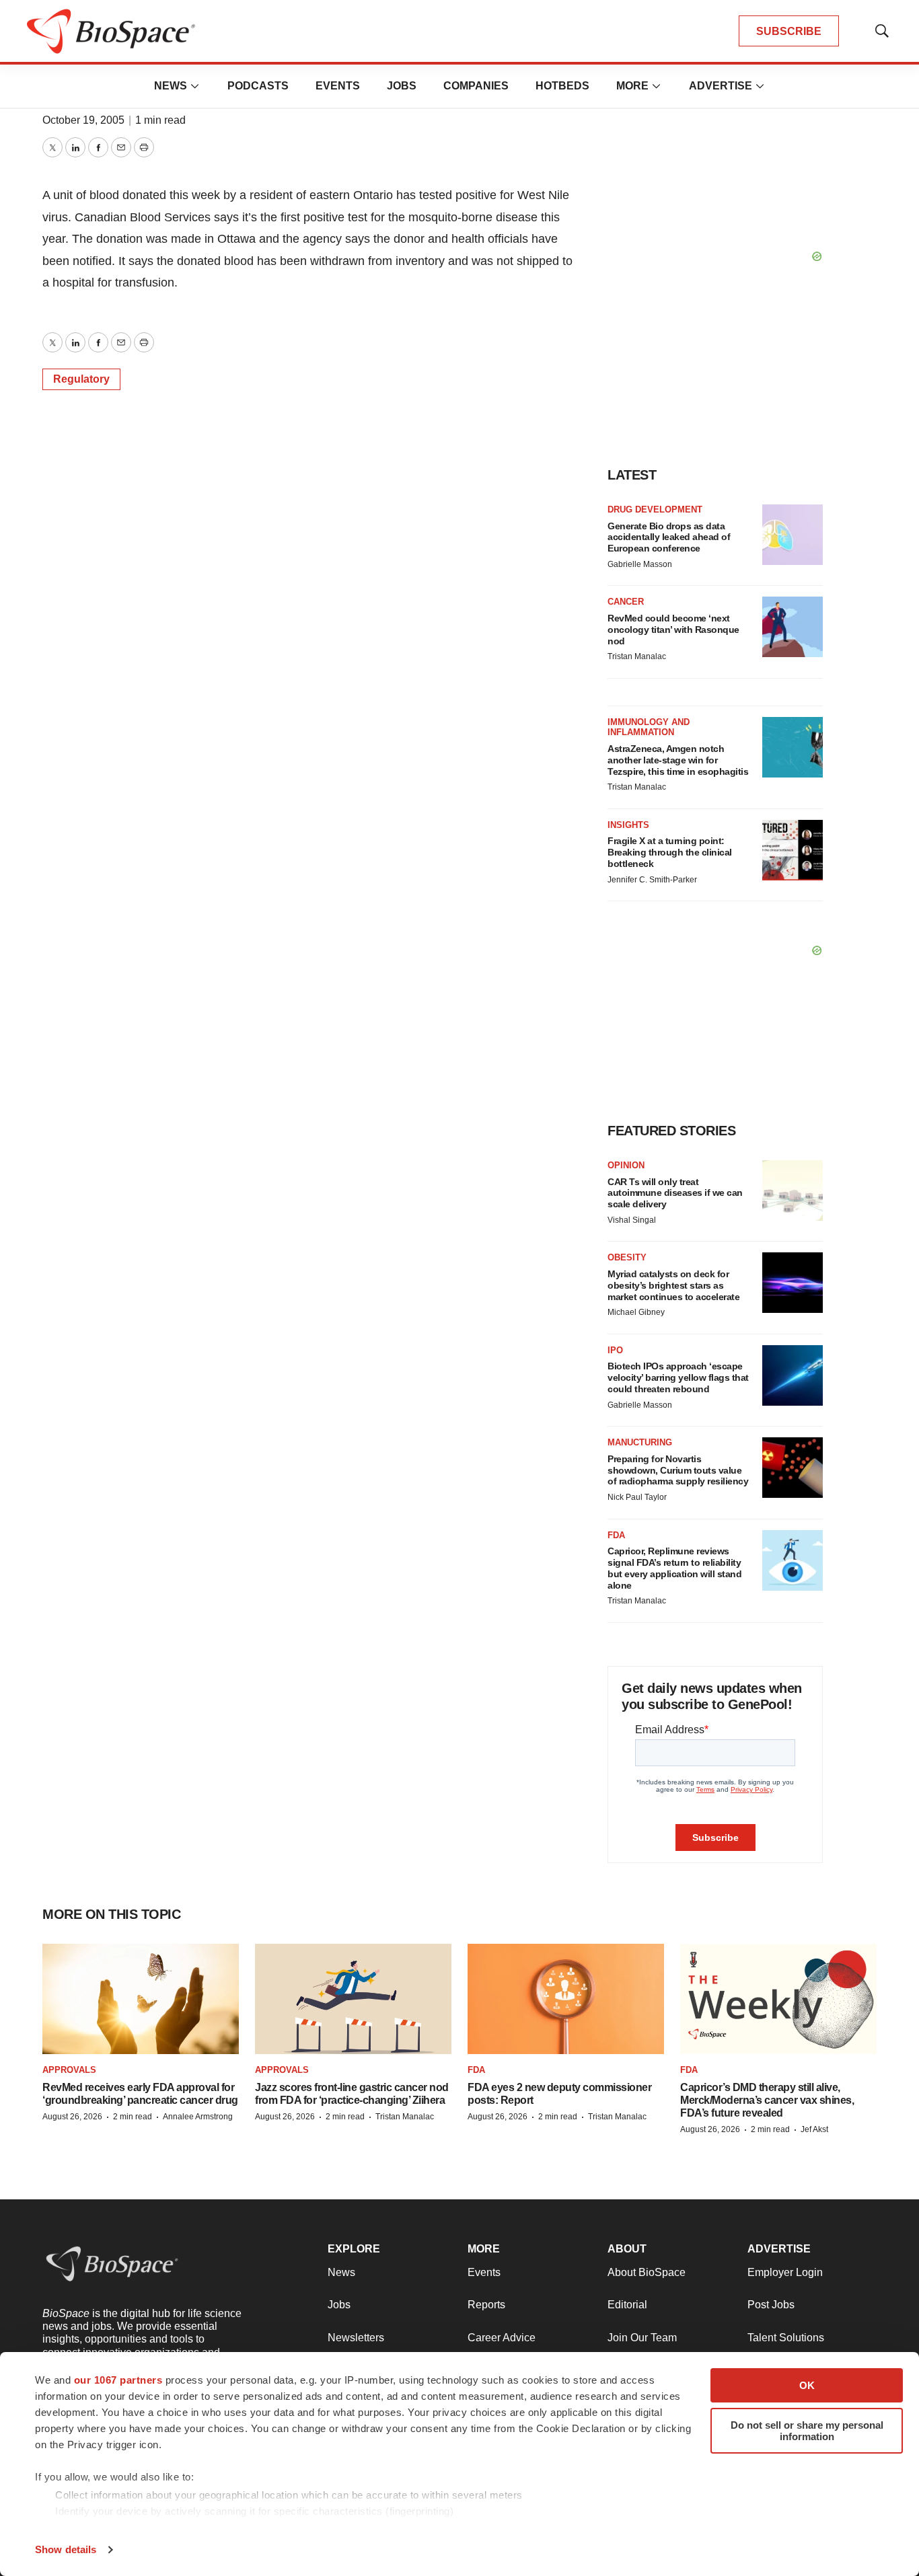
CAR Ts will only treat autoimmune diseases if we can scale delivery (675, 1193)
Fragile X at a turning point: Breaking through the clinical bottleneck (670, 852)
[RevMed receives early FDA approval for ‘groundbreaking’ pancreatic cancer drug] (141, 1999)
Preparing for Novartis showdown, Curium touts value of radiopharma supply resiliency (678, 1470)
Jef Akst (814, 2129)
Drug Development (655, 509)
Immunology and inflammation (649, 727)
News (171, 86)
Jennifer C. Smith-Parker (652, 880)
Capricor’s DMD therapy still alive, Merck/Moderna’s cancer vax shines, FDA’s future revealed (767, 2100)
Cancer (626, 602)
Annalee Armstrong (198, 2117)
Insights (628, 825)
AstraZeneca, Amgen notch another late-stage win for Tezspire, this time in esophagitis (678, 760)
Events (338, 86)
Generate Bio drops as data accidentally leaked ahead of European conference (669, 537)
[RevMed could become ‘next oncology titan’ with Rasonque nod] (793, 627)
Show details (66, 2549)
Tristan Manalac (637, 656)
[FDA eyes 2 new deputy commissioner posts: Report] (566, 1999)
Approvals (69, 2070)
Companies (476, 86)
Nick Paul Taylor (637, 1497)
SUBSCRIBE (789, 31)
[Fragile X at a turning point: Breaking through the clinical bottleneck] (793, 850)
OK (807, 2385)
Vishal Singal (632, 1220)
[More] (195, 86)
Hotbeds (562, 86)
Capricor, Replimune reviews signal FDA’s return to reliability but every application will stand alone (674, 1568)
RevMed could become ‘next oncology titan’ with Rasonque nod (673, 630)
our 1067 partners (118, 2380)
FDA (616, 1535)
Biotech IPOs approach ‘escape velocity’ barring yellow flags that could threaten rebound (678, 1377)
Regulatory (81, 379)
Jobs (402, 86)
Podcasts (258, 86)
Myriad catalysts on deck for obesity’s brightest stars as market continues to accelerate (673, 1285)
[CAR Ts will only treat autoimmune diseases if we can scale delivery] (793, 1190)
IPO (615, 1350)
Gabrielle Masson (640, 564)
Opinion (626, 1165)
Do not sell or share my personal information (807, 2431)
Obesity (627, 1257)
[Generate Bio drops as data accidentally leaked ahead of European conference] (793, 535)
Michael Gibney (636, 1312)
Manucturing (640, 1442)
